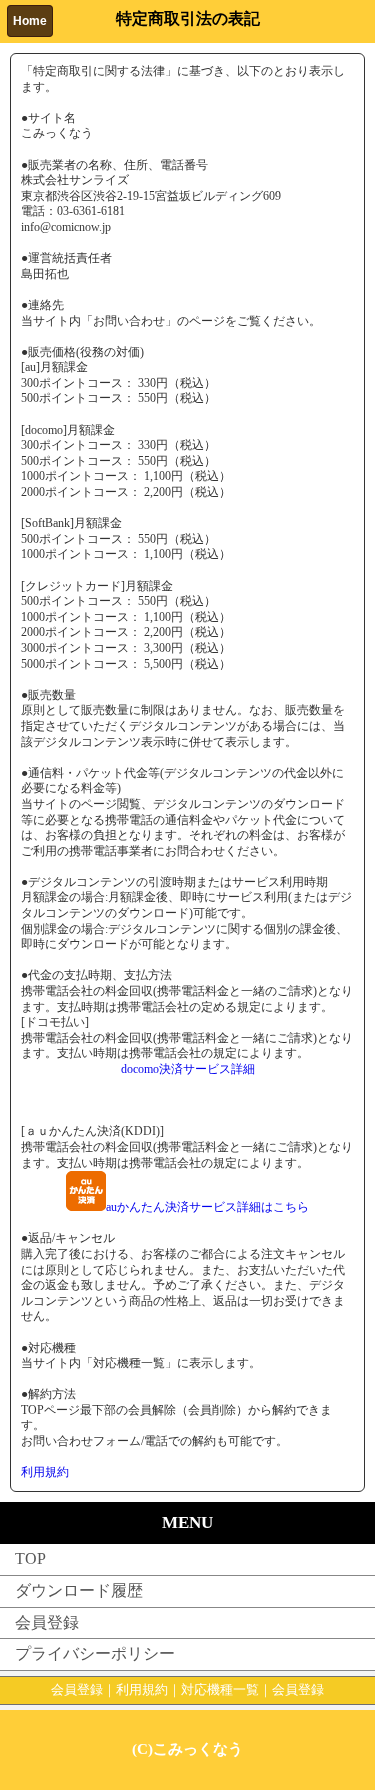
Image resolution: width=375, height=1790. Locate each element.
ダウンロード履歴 (79, 1590)
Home (30, 21)
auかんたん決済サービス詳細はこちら (207, 1207)
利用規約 (45, 1472)
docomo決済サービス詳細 (188, 1069)
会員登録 (47, 1622)
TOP (30, 1558)
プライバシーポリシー (95, 1653)
